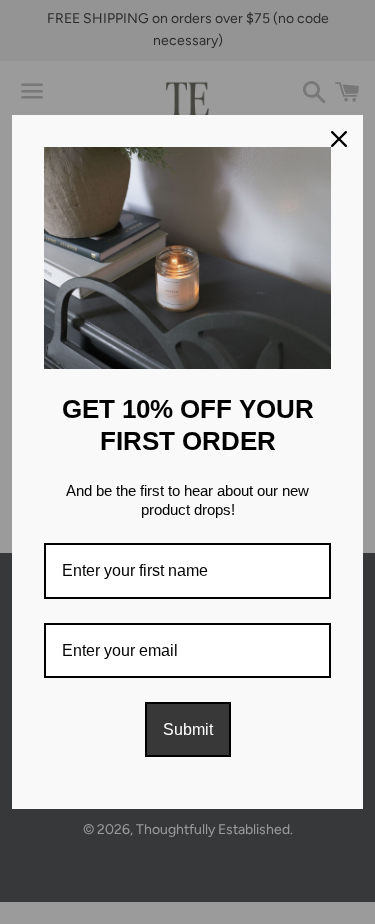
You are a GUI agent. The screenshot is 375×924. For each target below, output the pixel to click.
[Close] (339, 139)
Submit (188, 729)
